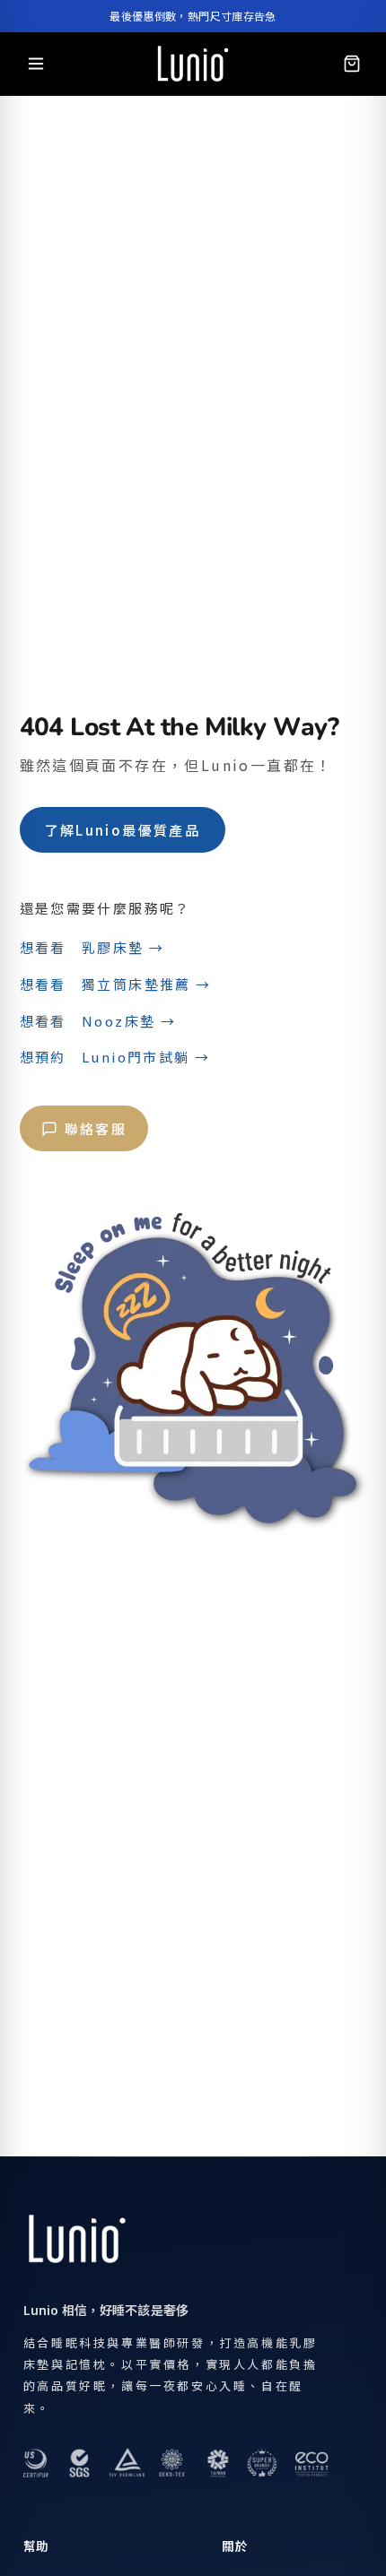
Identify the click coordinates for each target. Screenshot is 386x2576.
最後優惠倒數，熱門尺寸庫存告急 (193, 16)
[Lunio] (193, 64)
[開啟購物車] (352, 64)
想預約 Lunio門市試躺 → (115, 1057)
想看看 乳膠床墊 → (92, 947)
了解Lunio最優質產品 (123, 830)
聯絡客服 (96, 1128)
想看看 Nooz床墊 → (98, 1021)
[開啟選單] (36, 64)
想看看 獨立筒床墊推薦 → (116, 984)
